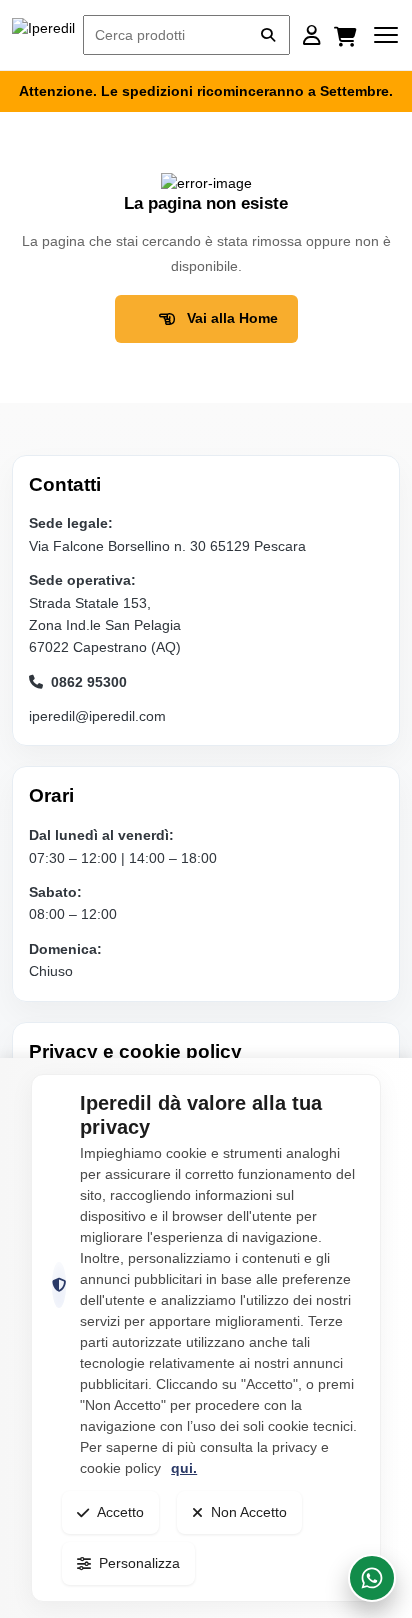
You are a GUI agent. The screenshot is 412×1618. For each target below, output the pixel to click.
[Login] (312, 35)
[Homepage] (43, 35)
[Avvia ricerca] (268, 35)
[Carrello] (348, 35)
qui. (184, 1468)
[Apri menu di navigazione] (386, 35)
